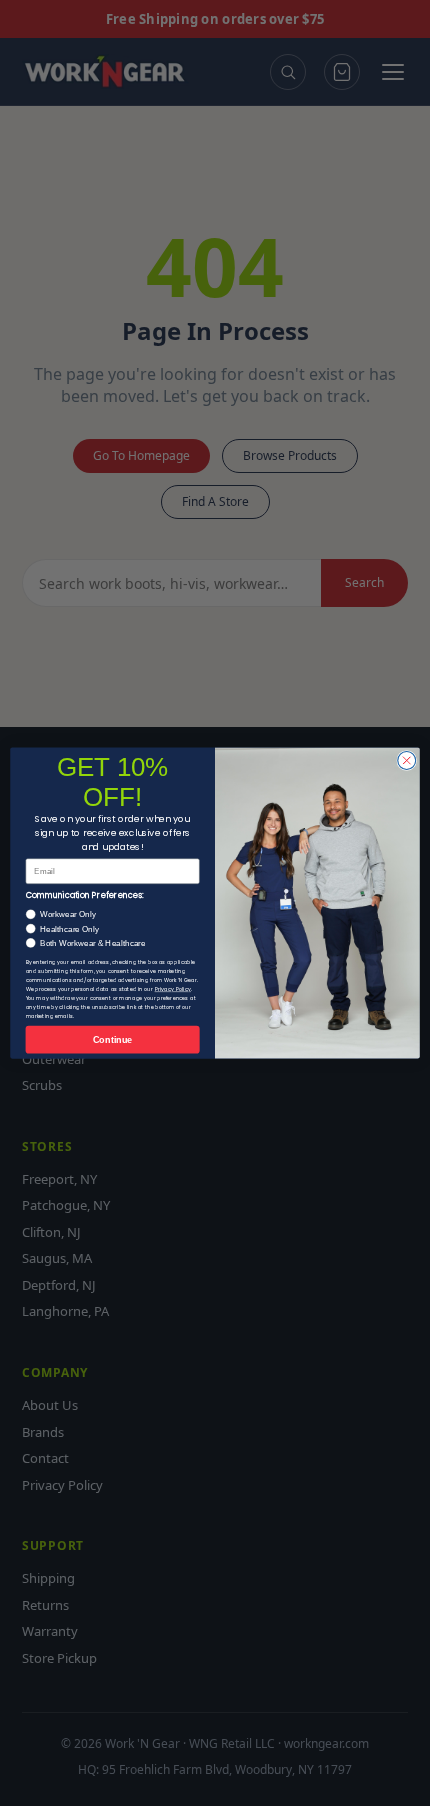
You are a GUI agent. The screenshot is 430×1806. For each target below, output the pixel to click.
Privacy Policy (173, 989)
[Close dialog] (407, 760)
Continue (113, 1040)
